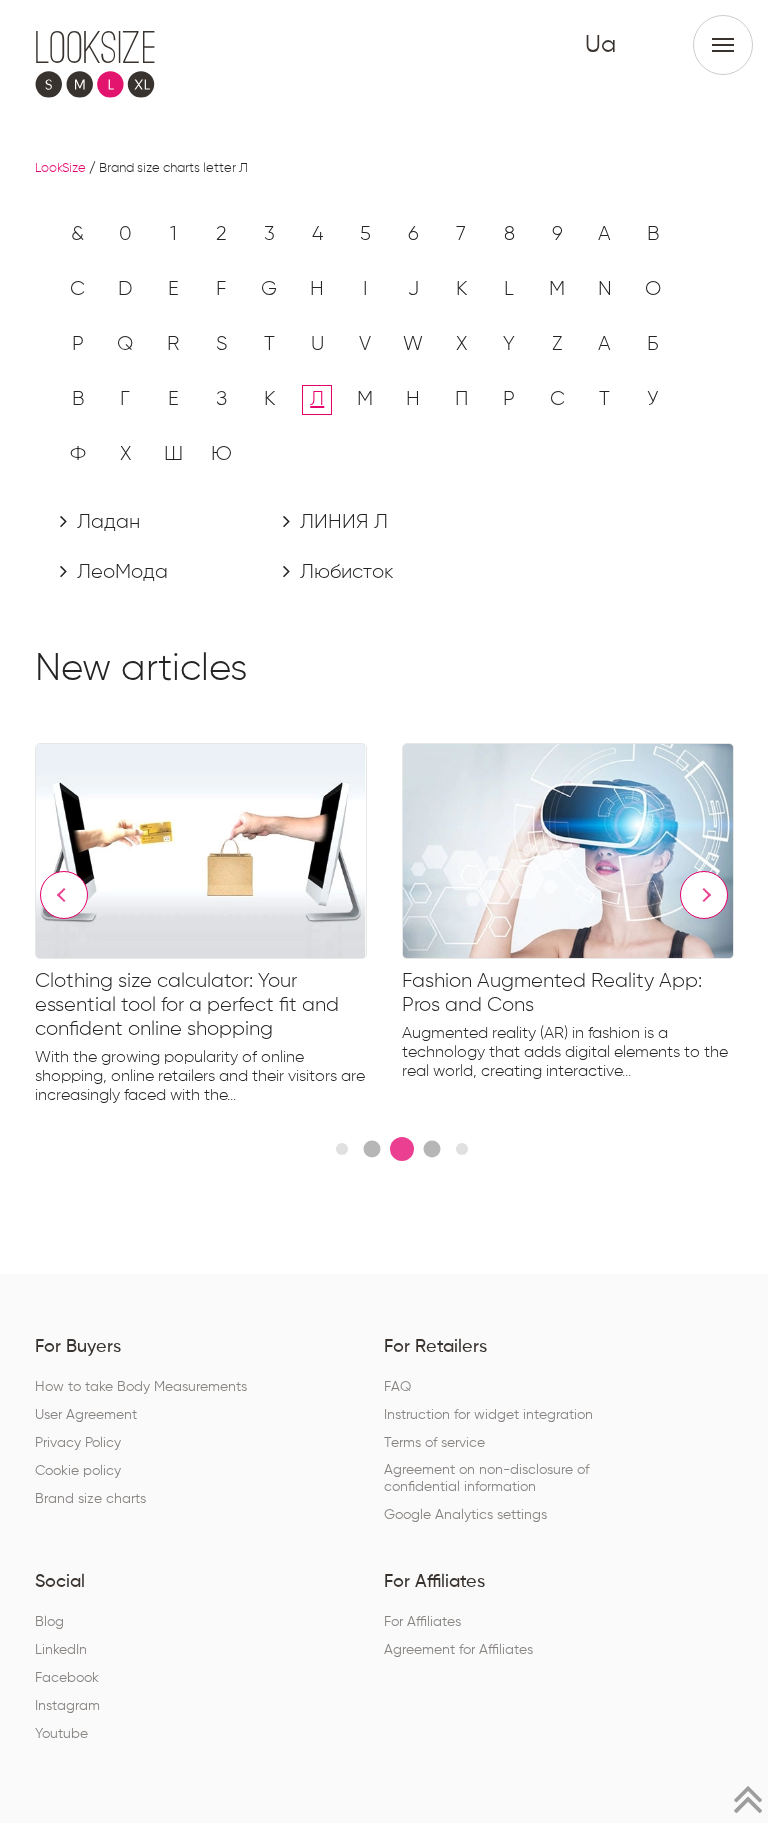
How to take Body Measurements (141, 1387)
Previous (64, 895)
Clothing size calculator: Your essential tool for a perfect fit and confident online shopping (187, 1005)
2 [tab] (371, 1148)
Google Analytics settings (465, 1515)
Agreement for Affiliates (458, 1650)
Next (704, 895)
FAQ (397, 1387)
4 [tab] (431, 1148)
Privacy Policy (78, 1443)
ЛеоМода (120, 572)
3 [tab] (402, 1149)
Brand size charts (90, 1499)
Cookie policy (78, 1471)
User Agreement (86, 1415)
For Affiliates (422, 1622)
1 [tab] (342, 1149)
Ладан (106, 522)
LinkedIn (61, 1650)
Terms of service (434, 1443)
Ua (600, 45)
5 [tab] (462, 1149)
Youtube (61, 1734)
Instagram (67, 1706)
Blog (49, 1622)
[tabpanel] (218, 928)
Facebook (67, 1678)
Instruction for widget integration (488, 1415)
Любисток (344, 572)
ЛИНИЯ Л (341, 522)
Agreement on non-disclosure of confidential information (486, 1478)
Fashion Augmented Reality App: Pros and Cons (552, 993)
